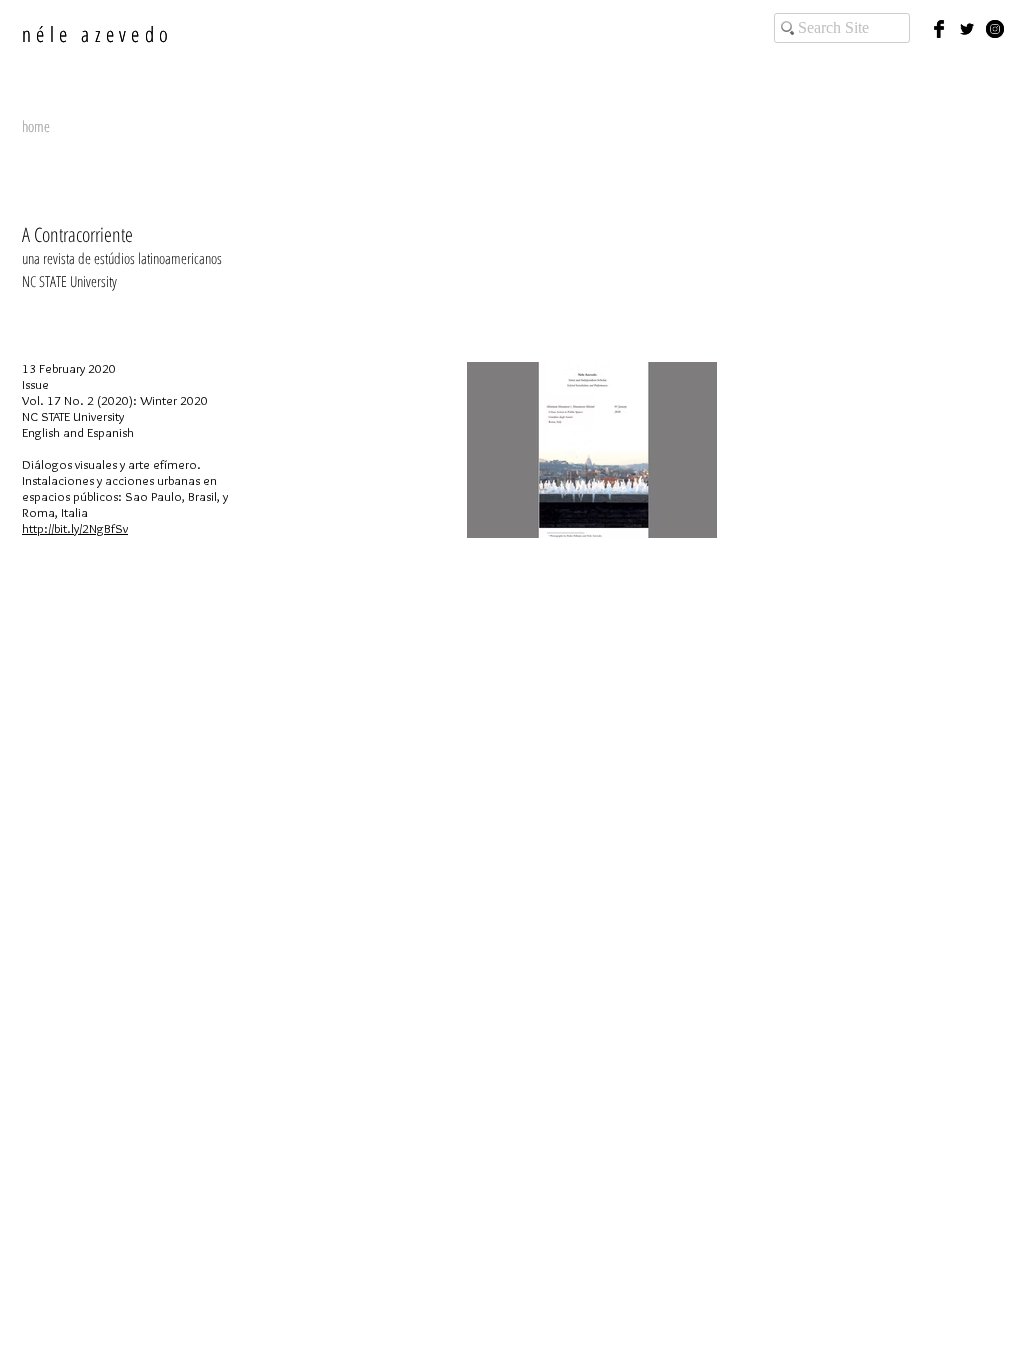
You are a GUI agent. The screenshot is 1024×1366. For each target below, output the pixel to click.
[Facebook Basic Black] (939, 29)
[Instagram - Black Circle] (995, 29)
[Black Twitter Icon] (967, 29)
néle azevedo (97, 34)
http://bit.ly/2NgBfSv (75, 528)
